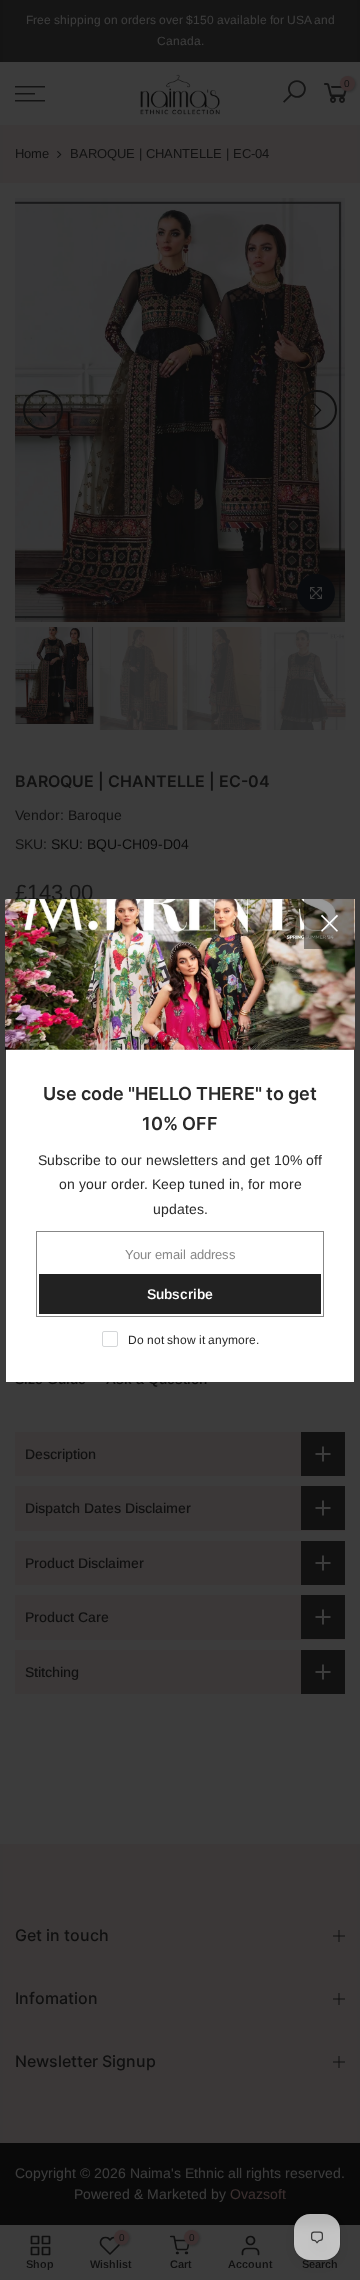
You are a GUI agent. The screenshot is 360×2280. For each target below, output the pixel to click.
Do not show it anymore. (193, 1340)
